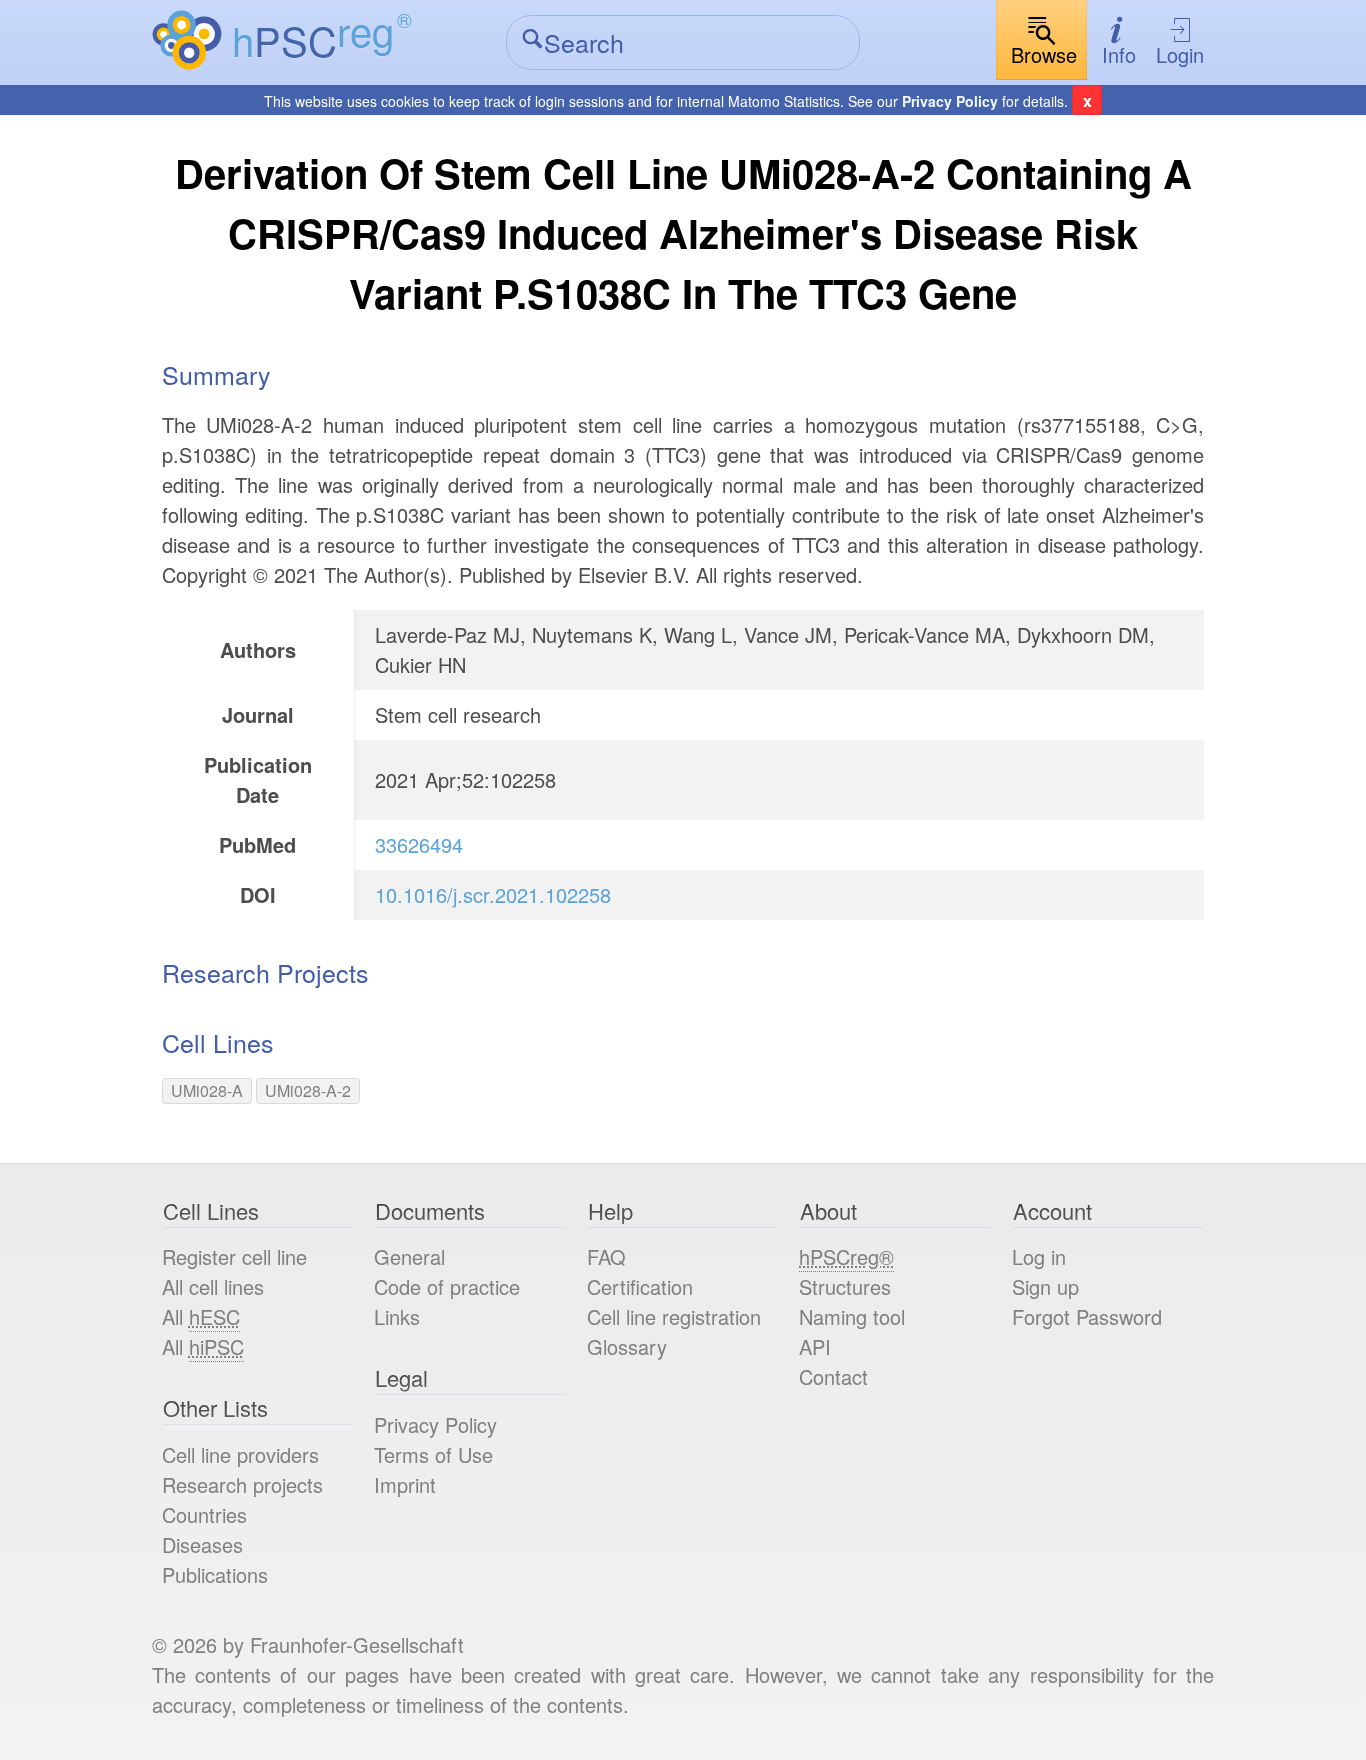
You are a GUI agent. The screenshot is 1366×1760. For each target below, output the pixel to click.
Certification (640, 1286)
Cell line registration (674, 1316)
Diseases (202, 1544)
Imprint (405, 1484)
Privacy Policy (950, 101)
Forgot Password (1087, 1316)
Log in (1039, 1256)
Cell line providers (240, 1454)
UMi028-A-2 (308, 1090)
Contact (833, 1376)
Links (397, 1316)
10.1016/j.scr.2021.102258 (493, 894)
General (409, 1256)
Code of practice (447, 1286)
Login (1180, 54)
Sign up (1045, 1286)
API (815, 1346)
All (201, 1316)
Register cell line (234, 1256)
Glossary (627, 1346)
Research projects (242, 1484)
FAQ (606, 1256)
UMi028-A (207, 1090)
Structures (845, 1286)
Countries (204, 1514)
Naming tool (852, 1316)
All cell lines (213, 1286)
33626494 (419, 844)
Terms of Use (433, 1454)
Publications (215, 1574)
